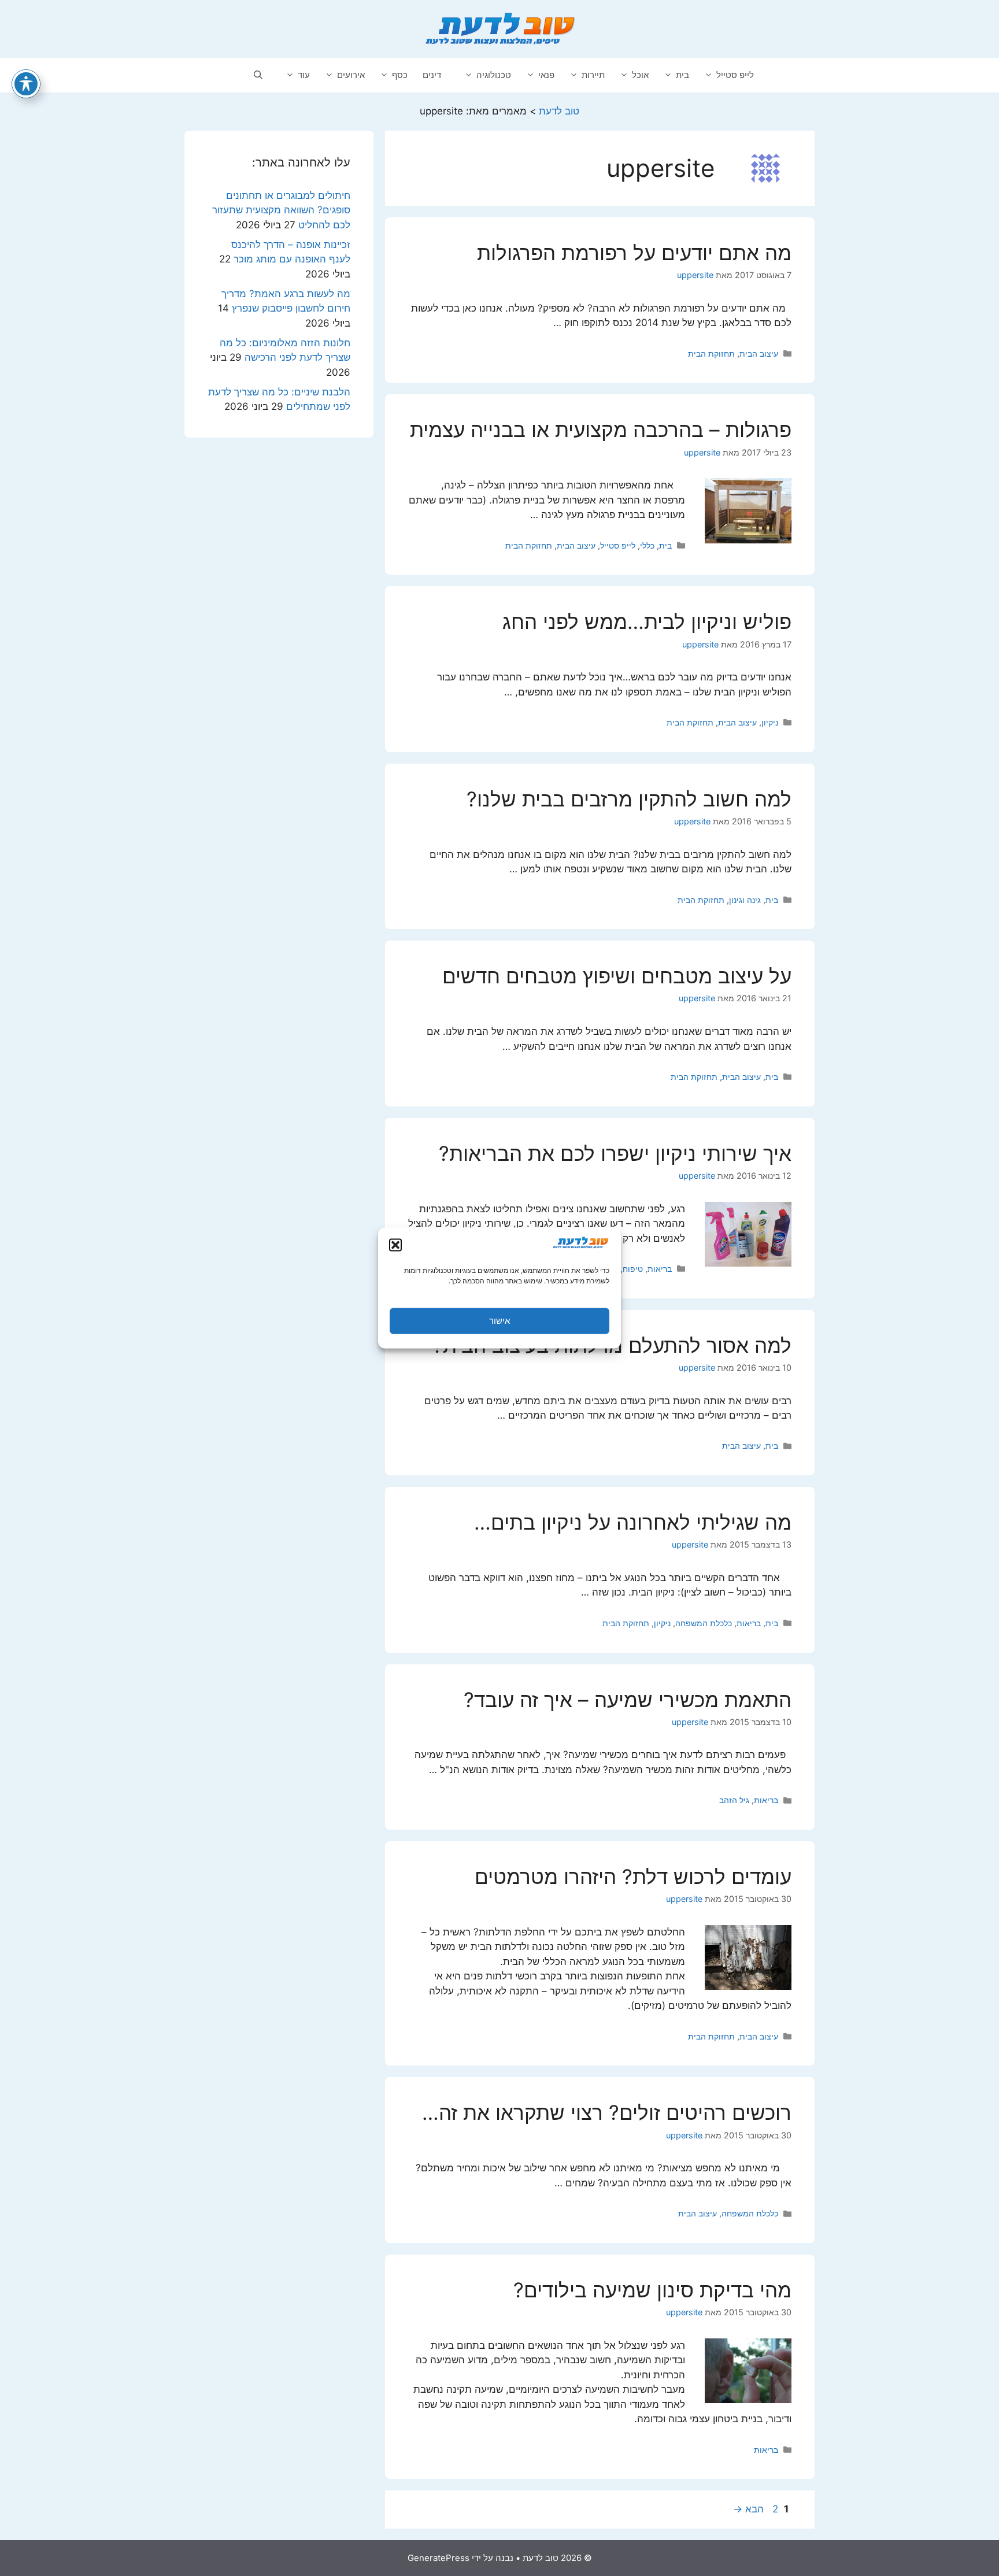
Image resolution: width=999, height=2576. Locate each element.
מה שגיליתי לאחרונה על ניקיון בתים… (633, 1522)
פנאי (546, 75)
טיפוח (633, 1269)
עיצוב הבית (759, 354)
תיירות (593, 75)
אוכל (640, 75)
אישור (499, 1321)
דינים (432, 75)
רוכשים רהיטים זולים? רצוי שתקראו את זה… (607, 2112)
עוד (304, 75)
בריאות (660, 1269)
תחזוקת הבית (711, 354)
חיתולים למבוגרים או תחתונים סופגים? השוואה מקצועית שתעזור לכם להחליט (281, 210)
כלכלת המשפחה (704, 1623)
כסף (400, 75)
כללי (647, 545)
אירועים (351, 75)
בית (682, 75)
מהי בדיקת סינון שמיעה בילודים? (652, 2290)
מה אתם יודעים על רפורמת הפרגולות (634, 253)
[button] (395, 1245)
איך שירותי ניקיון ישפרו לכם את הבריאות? (615, 1153)
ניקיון (770, 722)
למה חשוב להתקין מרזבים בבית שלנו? (629, 799)
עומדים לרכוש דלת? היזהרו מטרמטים (633, 1877)
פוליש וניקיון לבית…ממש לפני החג (647, 621)
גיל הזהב (734, 1800)
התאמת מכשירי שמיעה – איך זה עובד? (628, 1700)
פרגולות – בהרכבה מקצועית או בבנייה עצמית (601, 430)
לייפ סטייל (735, 75)
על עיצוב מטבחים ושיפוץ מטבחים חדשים (617, 976)
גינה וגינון (745, 900)
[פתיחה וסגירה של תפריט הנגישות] (26, 84)
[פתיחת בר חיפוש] (258, 75)
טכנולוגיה (494, 75)
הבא (748, 2509)
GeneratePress (439, 2558)
